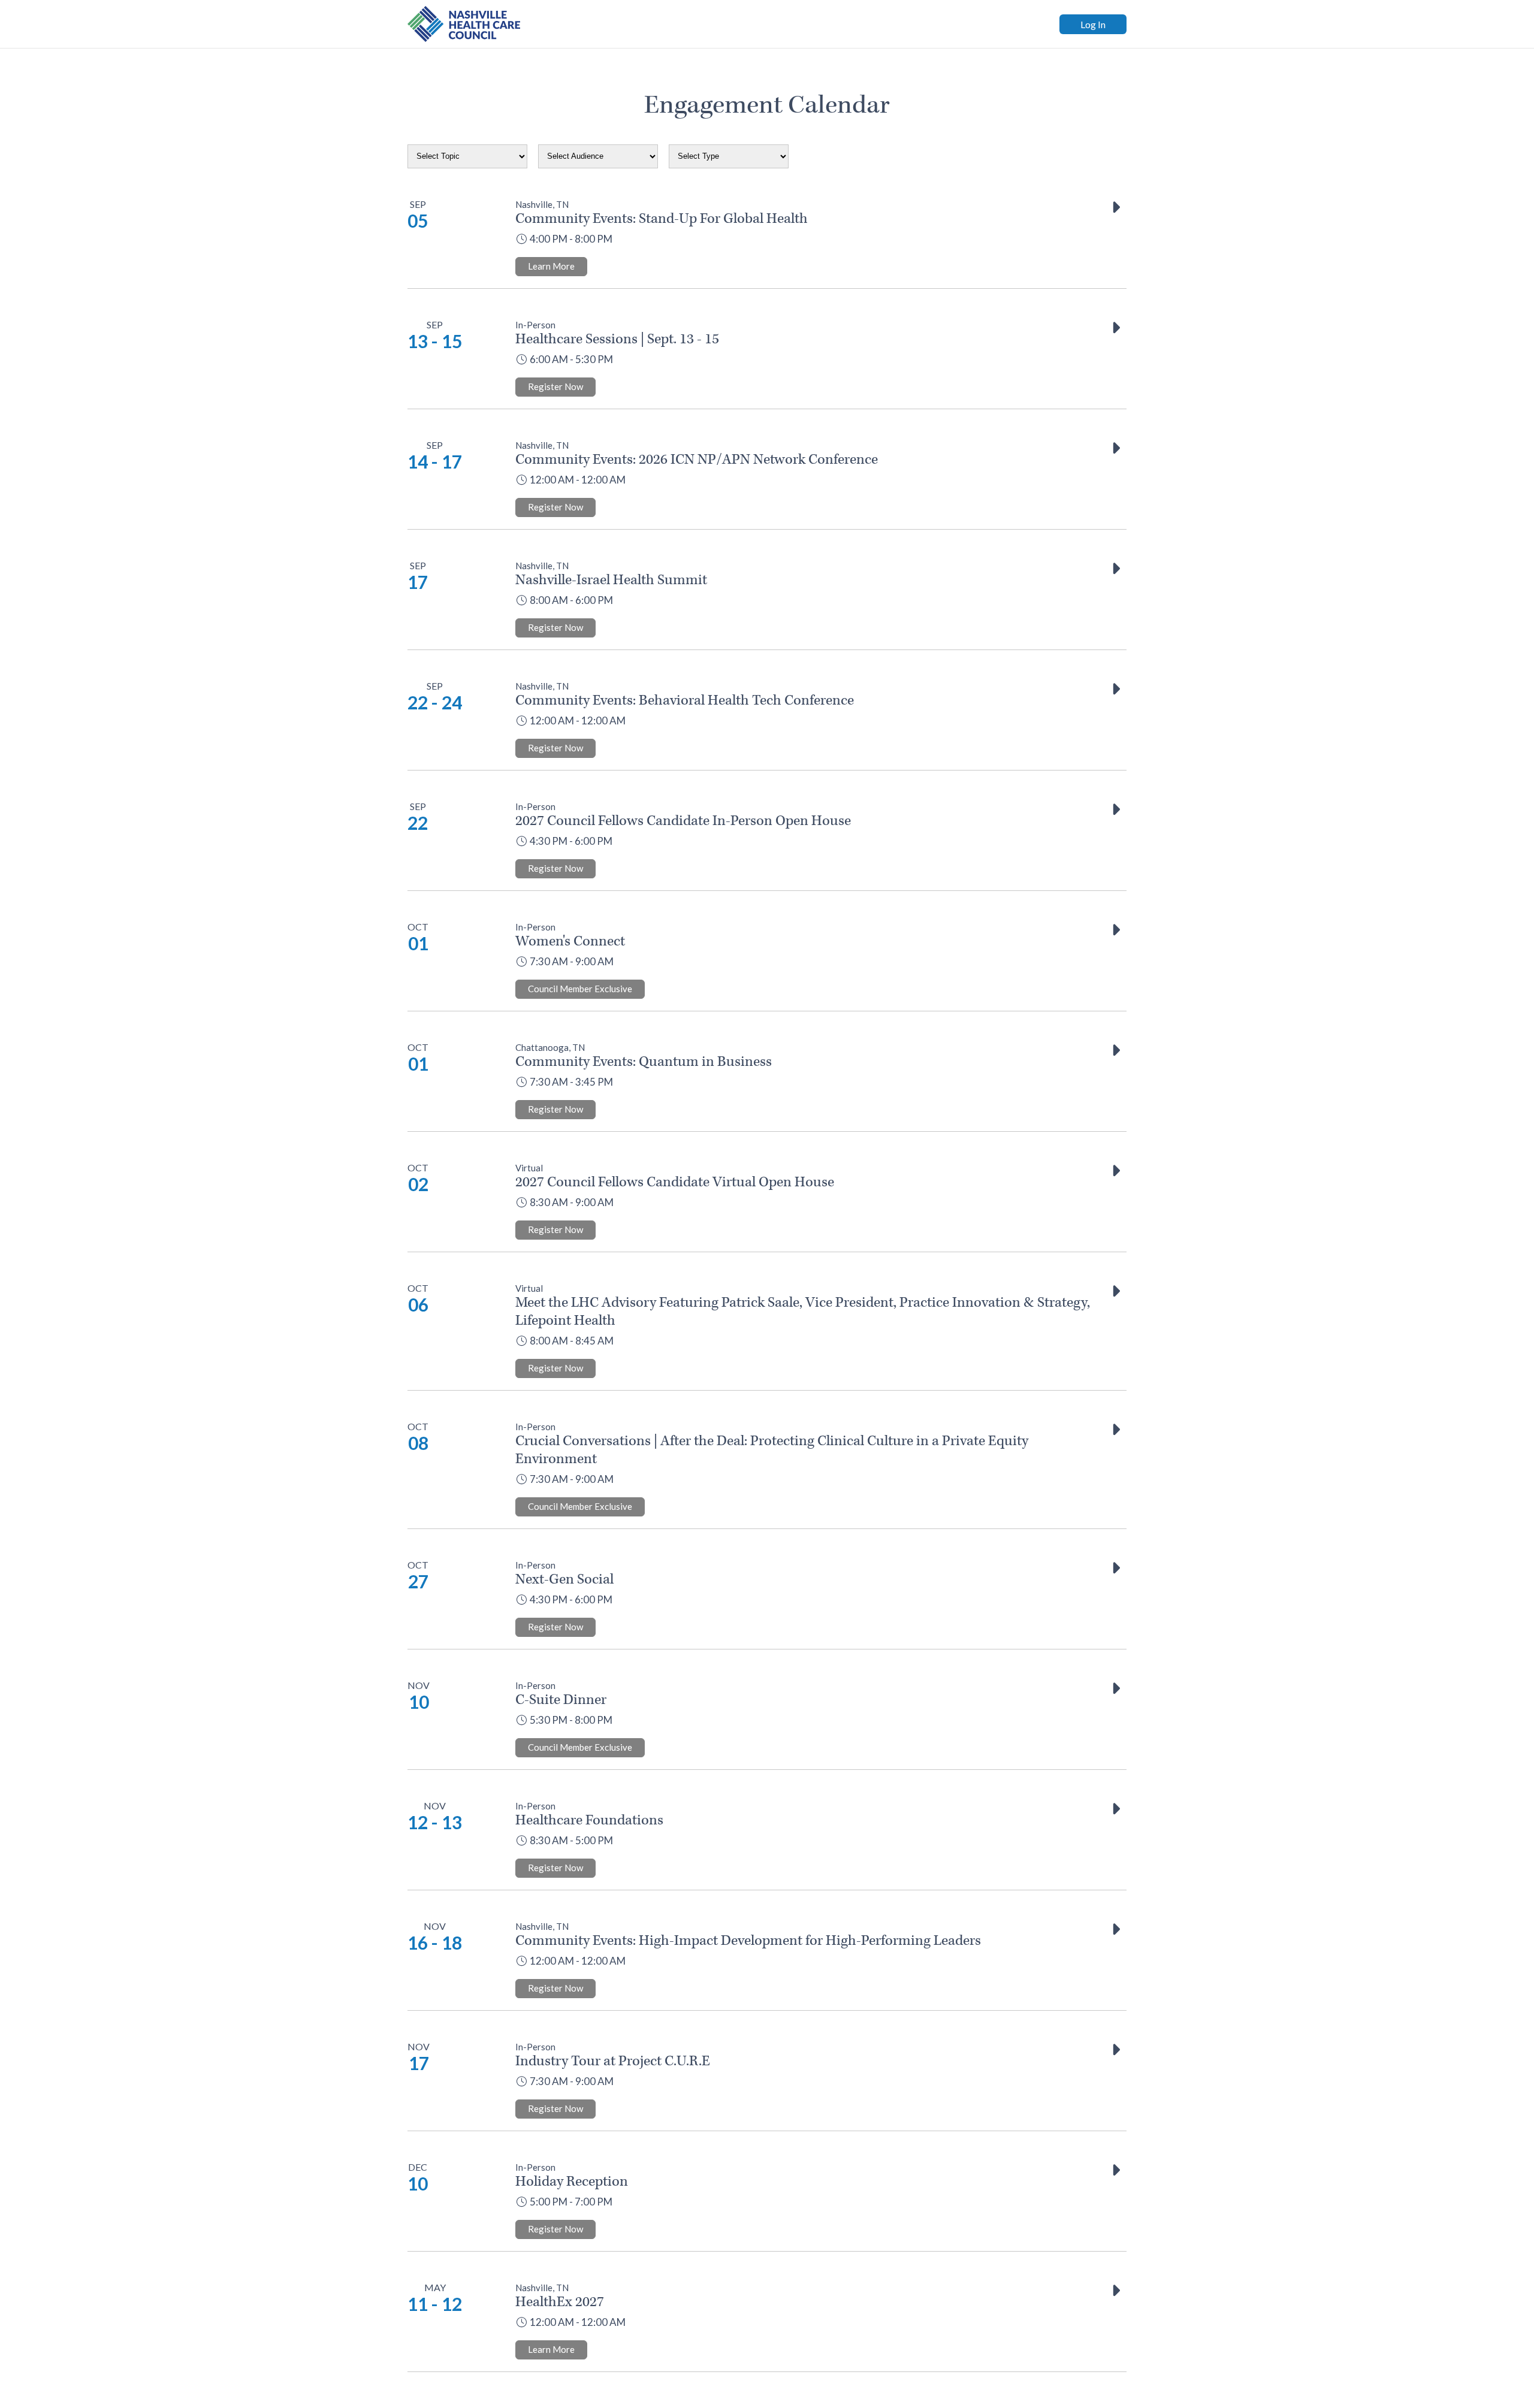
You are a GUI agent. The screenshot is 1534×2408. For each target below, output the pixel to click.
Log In (1093, 24)
